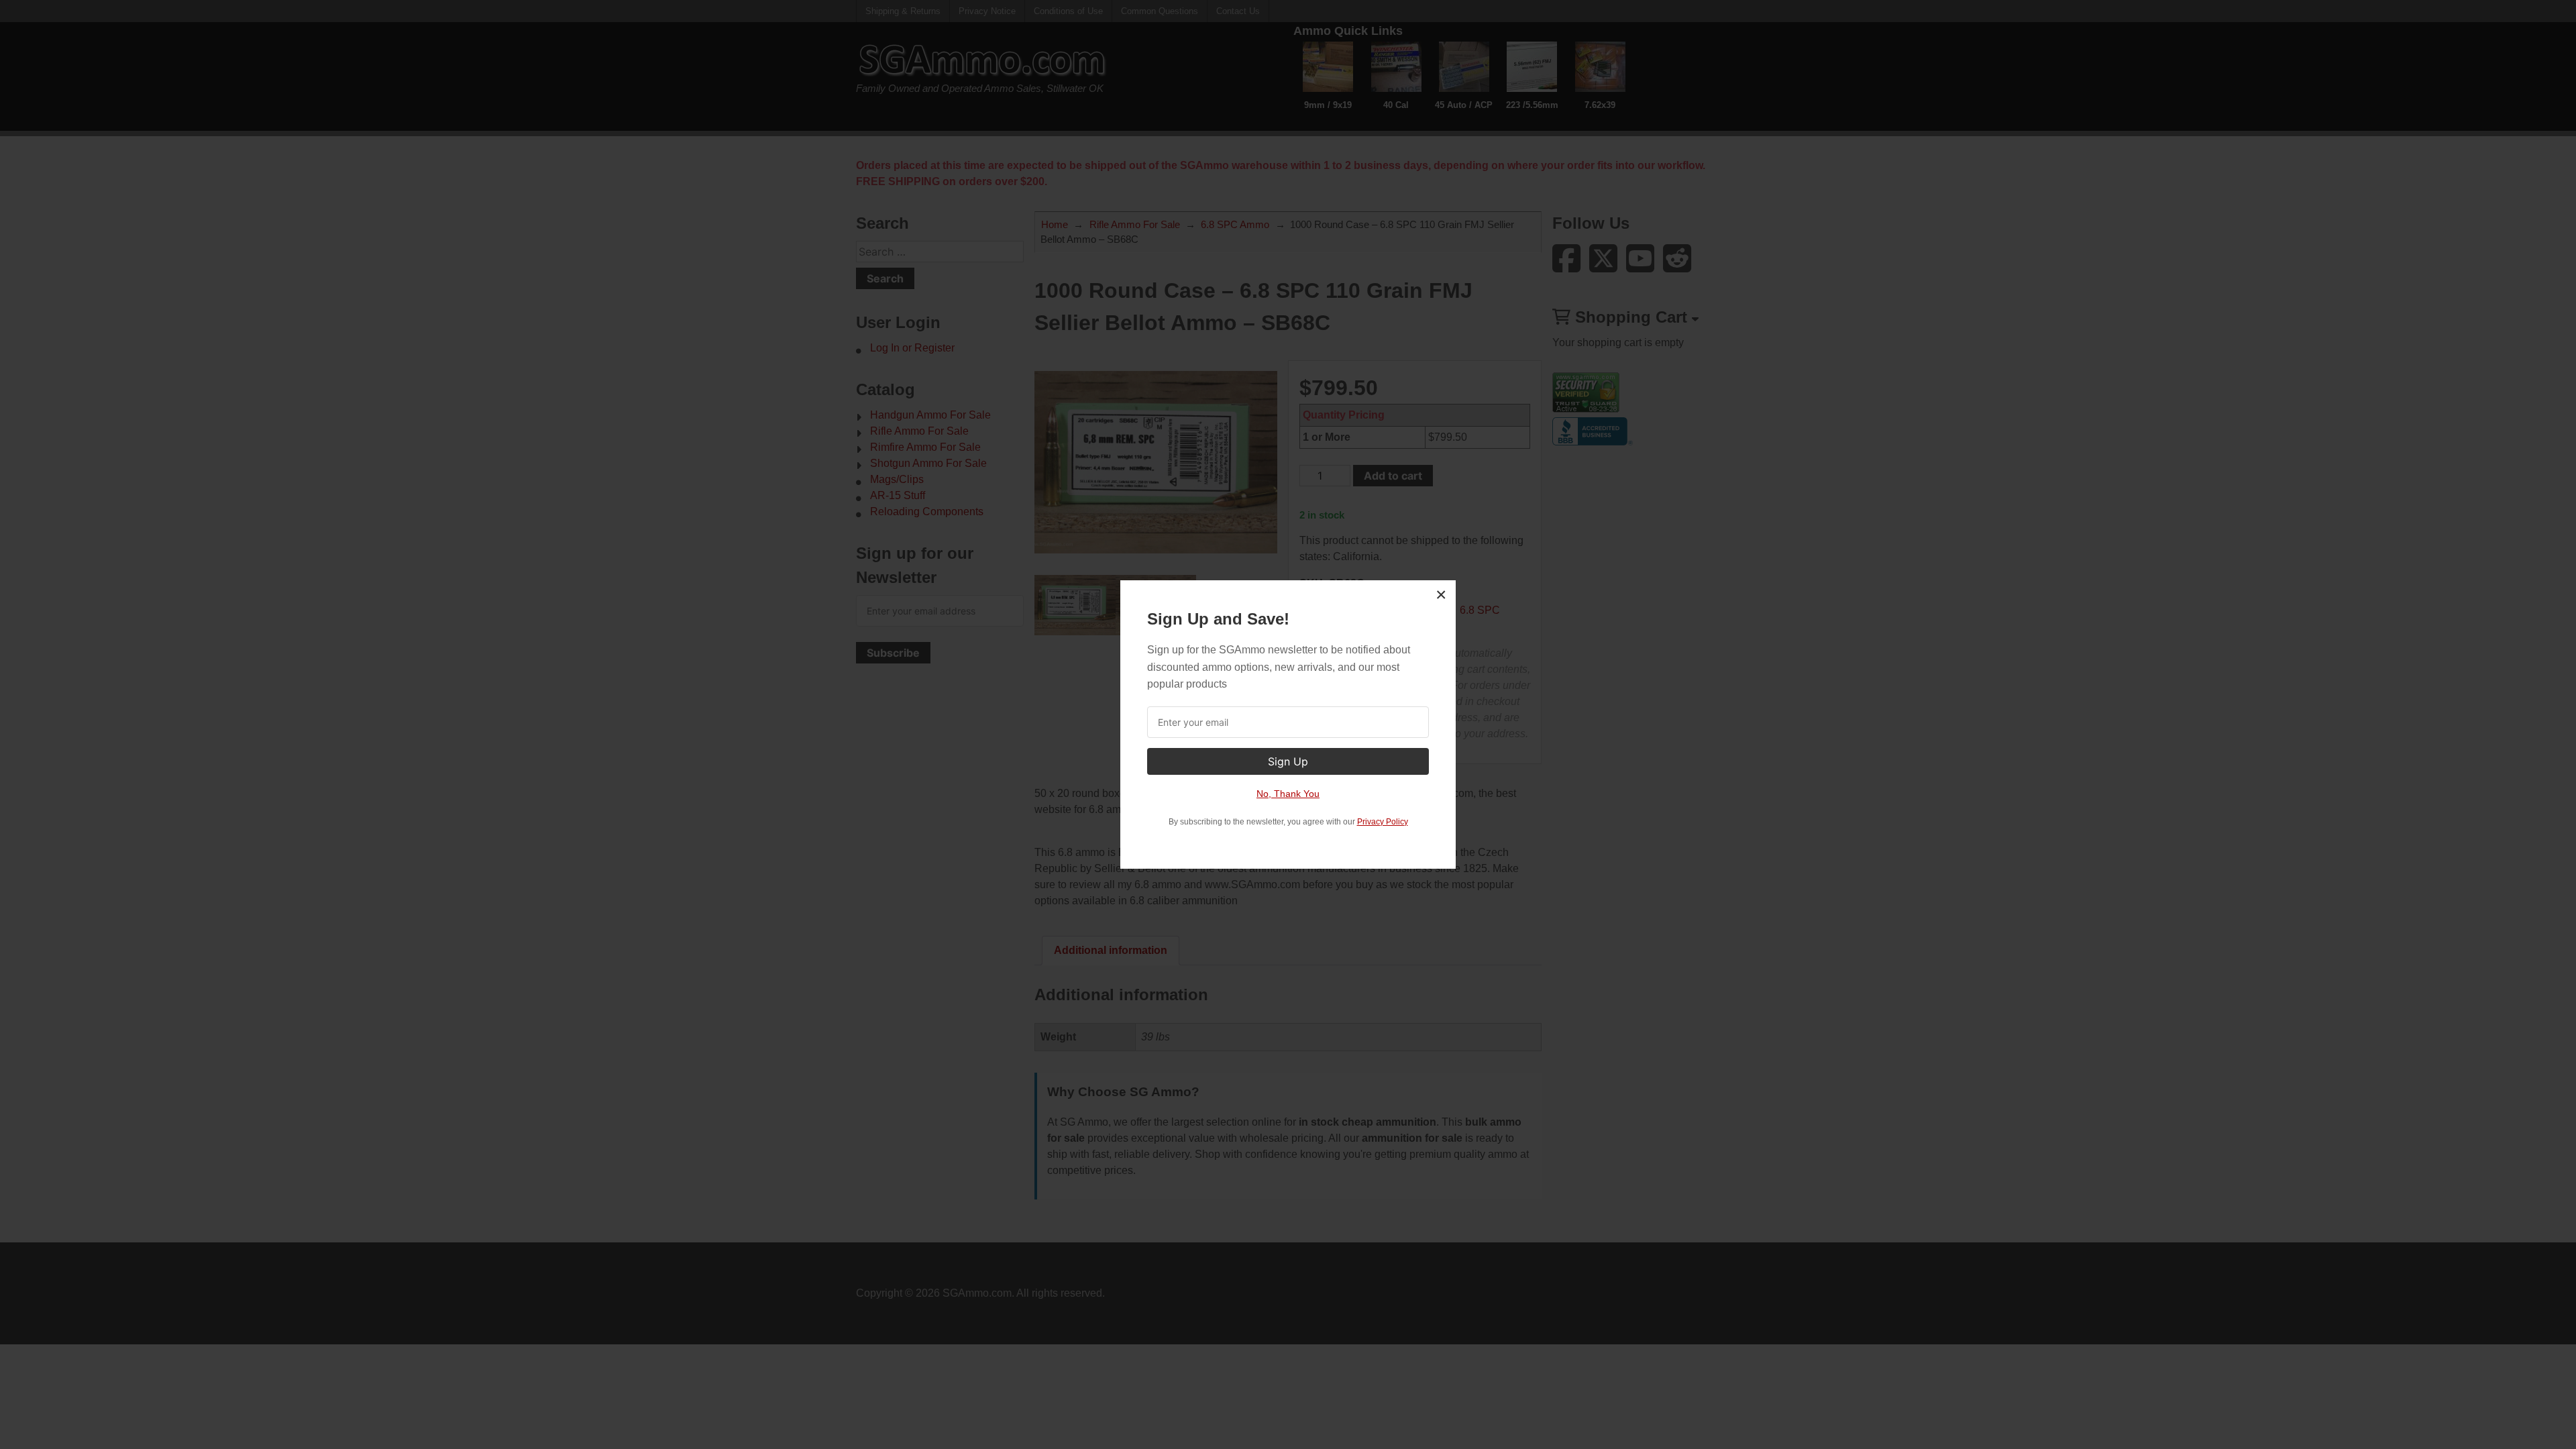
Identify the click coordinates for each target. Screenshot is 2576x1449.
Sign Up (1288, 761)
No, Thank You (1288, 794)
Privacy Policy (1383, 822)
